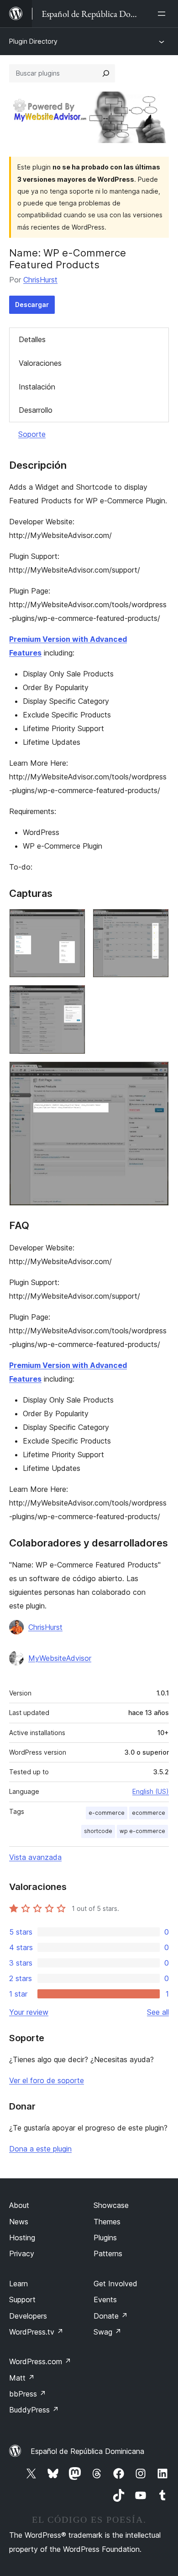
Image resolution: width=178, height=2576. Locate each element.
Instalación (37, 387)
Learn (18, 2284)
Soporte (32, 434)
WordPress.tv (36, 2332)
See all (158, 2012)
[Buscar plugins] (106, 73)
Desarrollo (36, 410)
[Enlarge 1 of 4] (73, 921)
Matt (22, 2378)
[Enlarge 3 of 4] (73, 997)
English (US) (151, 1791)
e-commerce (107, 1813)
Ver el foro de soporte (47, 2080)
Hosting (22, 2238)
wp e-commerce (142, 1831)
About (19, 2205)
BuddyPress (34, 2410)
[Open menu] (163, 14)
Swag (107, 2332)
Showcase (111, 2205)
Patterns (108, 2253)
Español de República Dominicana (87, 2451)
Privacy (22, 2253)
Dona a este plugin (40, 2149)
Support (22, 2299)
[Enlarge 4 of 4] (157, 1074)
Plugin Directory (33, 41)
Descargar (32, 305)
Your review (29, 2012)
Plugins (105, 2238)
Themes (107, 2222)
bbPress (28, 2394)
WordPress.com (40, 2361)
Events (105, 2299)
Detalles (32, 339)
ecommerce (149, 1813)
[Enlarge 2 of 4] (157, 921)
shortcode (98, 1831)
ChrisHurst (40, 280)
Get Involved (115, 2284)
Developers (28, 2316)
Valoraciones (40, 363)
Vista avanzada (35, 1857)
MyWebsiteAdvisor (60, 1658)
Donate (111, 2316)
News (19, 2222)
